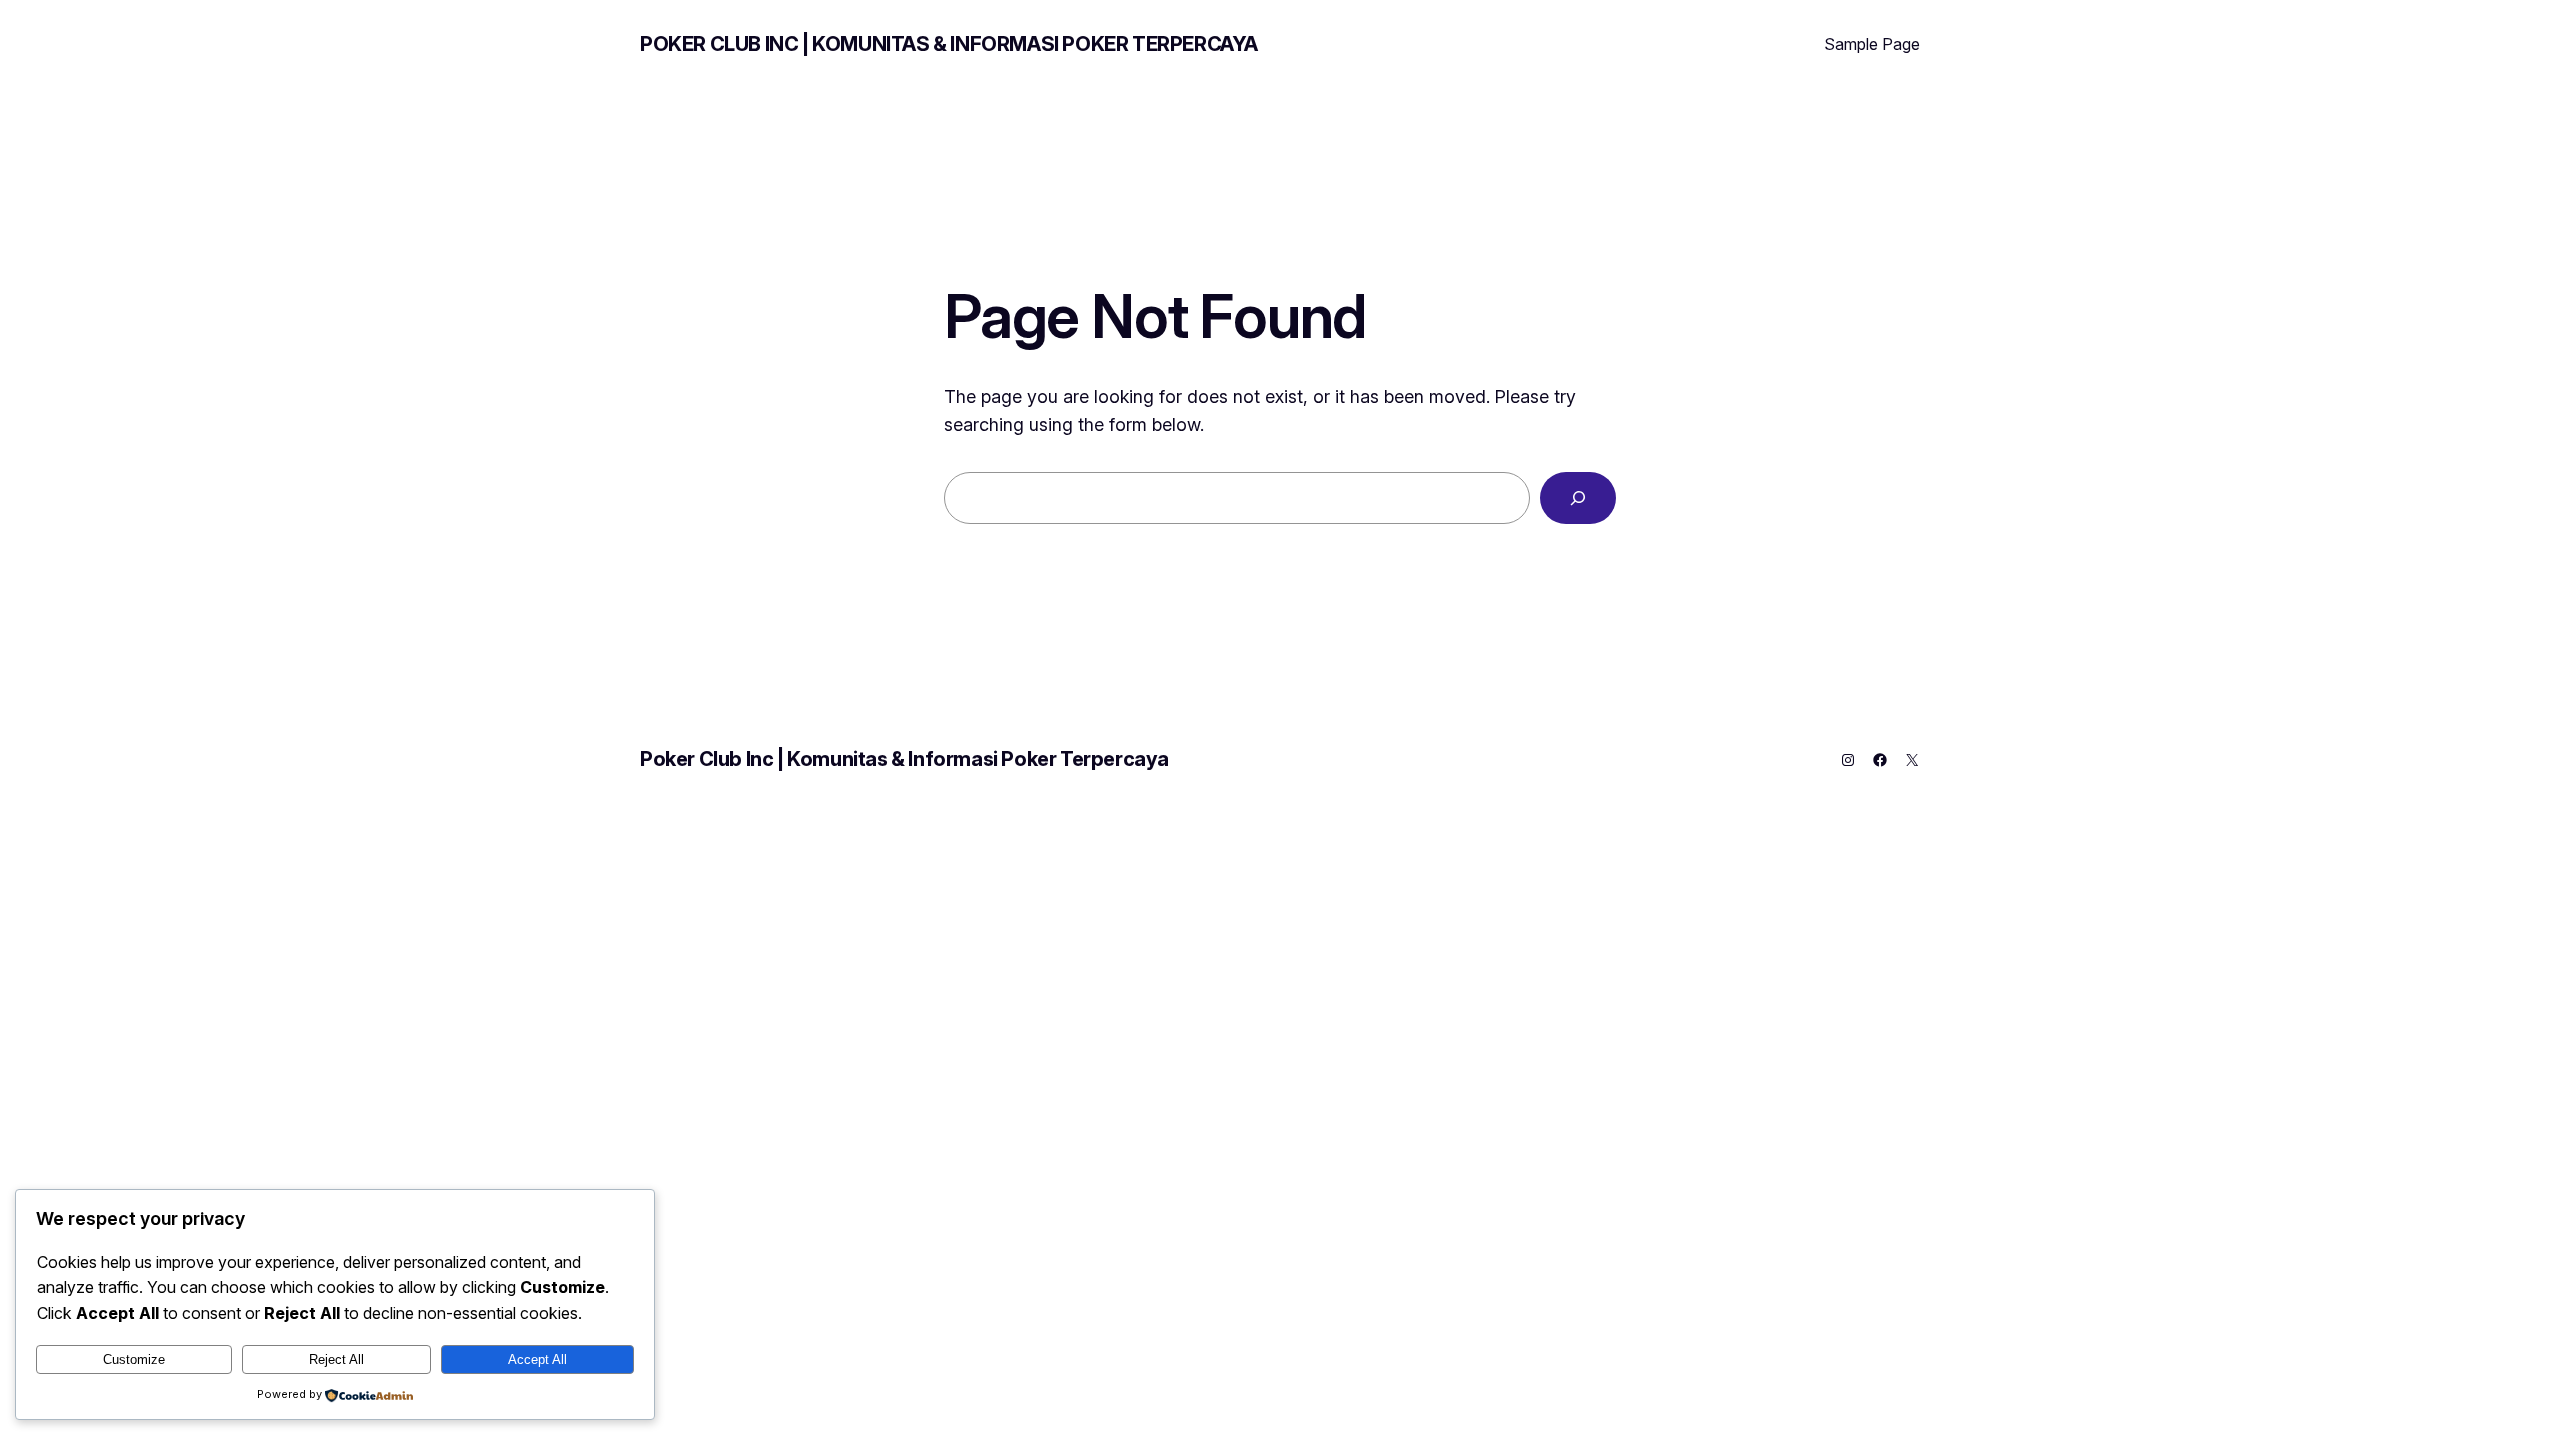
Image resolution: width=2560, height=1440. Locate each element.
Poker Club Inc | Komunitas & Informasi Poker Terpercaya (949, 44)
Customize (134, 1359)
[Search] (1578, 498)
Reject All (336, 1359)
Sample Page (1872, 44)
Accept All (537, 1359)
